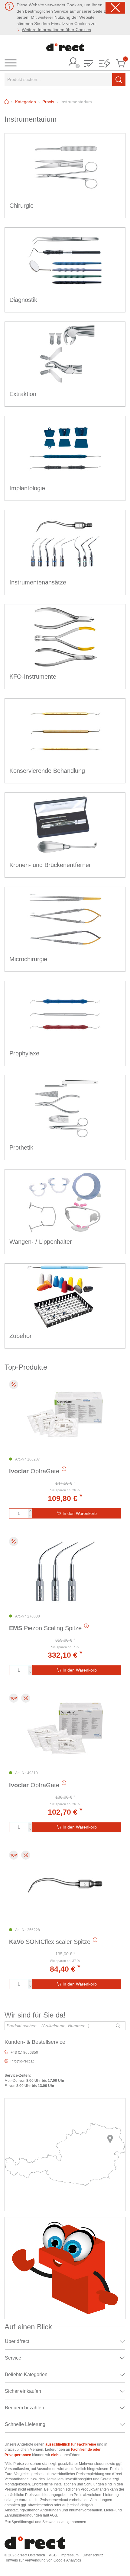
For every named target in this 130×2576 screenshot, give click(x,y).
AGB (53, 2555)
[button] (88, 64)
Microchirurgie (28, 959)
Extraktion (23, 394)
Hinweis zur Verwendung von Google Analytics (43, 2560)
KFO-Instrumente (33, 677)
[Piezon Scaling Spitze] (65, 1572)
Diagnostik (23, 300)
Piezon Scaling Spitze (45, 1628)
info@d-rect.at (22, 2061)
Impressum (70, 2555)
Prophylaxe (24, 1053)
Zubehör (21, 1336)
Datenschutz (93, 2555)
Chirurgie (21, 206)
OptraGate (34, 1471)
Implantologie (27, 488)
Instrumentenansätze (38, 582)
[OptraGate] (65, 1415)
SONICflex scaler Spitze (50, 1942)
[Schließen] (115, 8)
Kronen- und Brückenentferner (50, 865)
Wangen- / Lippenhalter (41, 1242)
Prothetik (21, 1147)
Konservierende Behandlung (47, 771)
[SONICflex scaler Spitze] (65, 1885)
